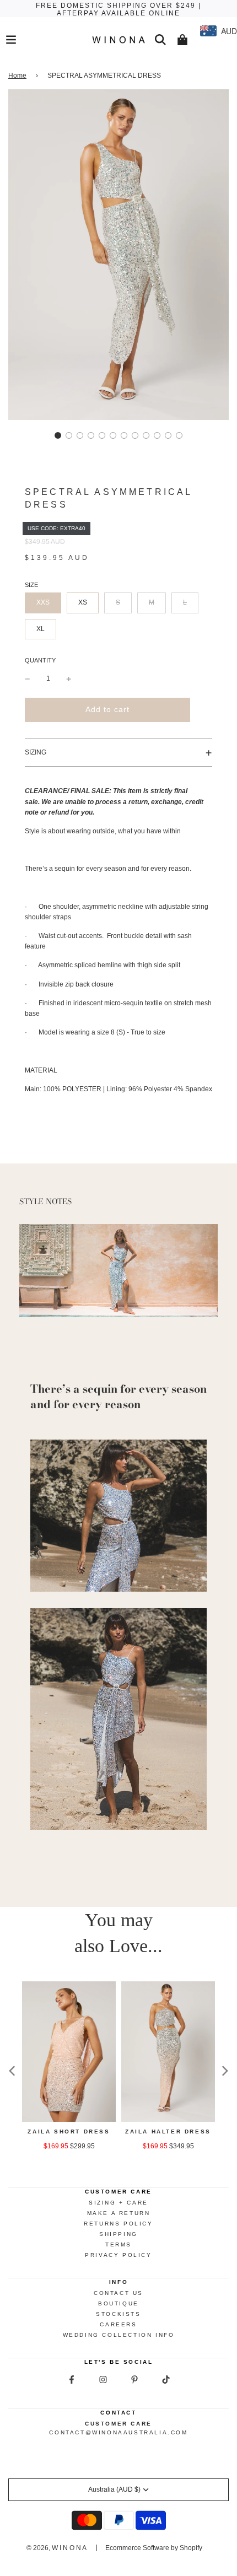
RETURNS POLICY (118, 2224)
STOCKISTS (118, 2314)
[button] (58, 435)
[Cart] (182, 40)
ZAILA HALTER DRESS (168, 2132)
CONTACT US (118, 2293)
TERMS (118, 2244)
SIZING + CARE (118, 2203)
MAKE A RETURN (119, 2213)
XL (41, 629)
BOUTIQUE (118, 2303)
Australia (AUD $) (114, 2489)
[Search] (160, 40)
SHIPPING (118, 2234)
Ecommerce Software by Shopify (154, 2548)
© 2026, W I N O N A (56, 2548)
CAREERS (118, 2324)
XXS (43, 602)
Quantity (40, 660)
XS (83, 602)
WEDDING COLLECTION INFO (119, 2335)
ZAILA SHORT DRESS (69, 2132)
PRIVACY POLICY (118, 2255)
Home (17, 76)
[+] (69, 679)
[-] (28, 679)
